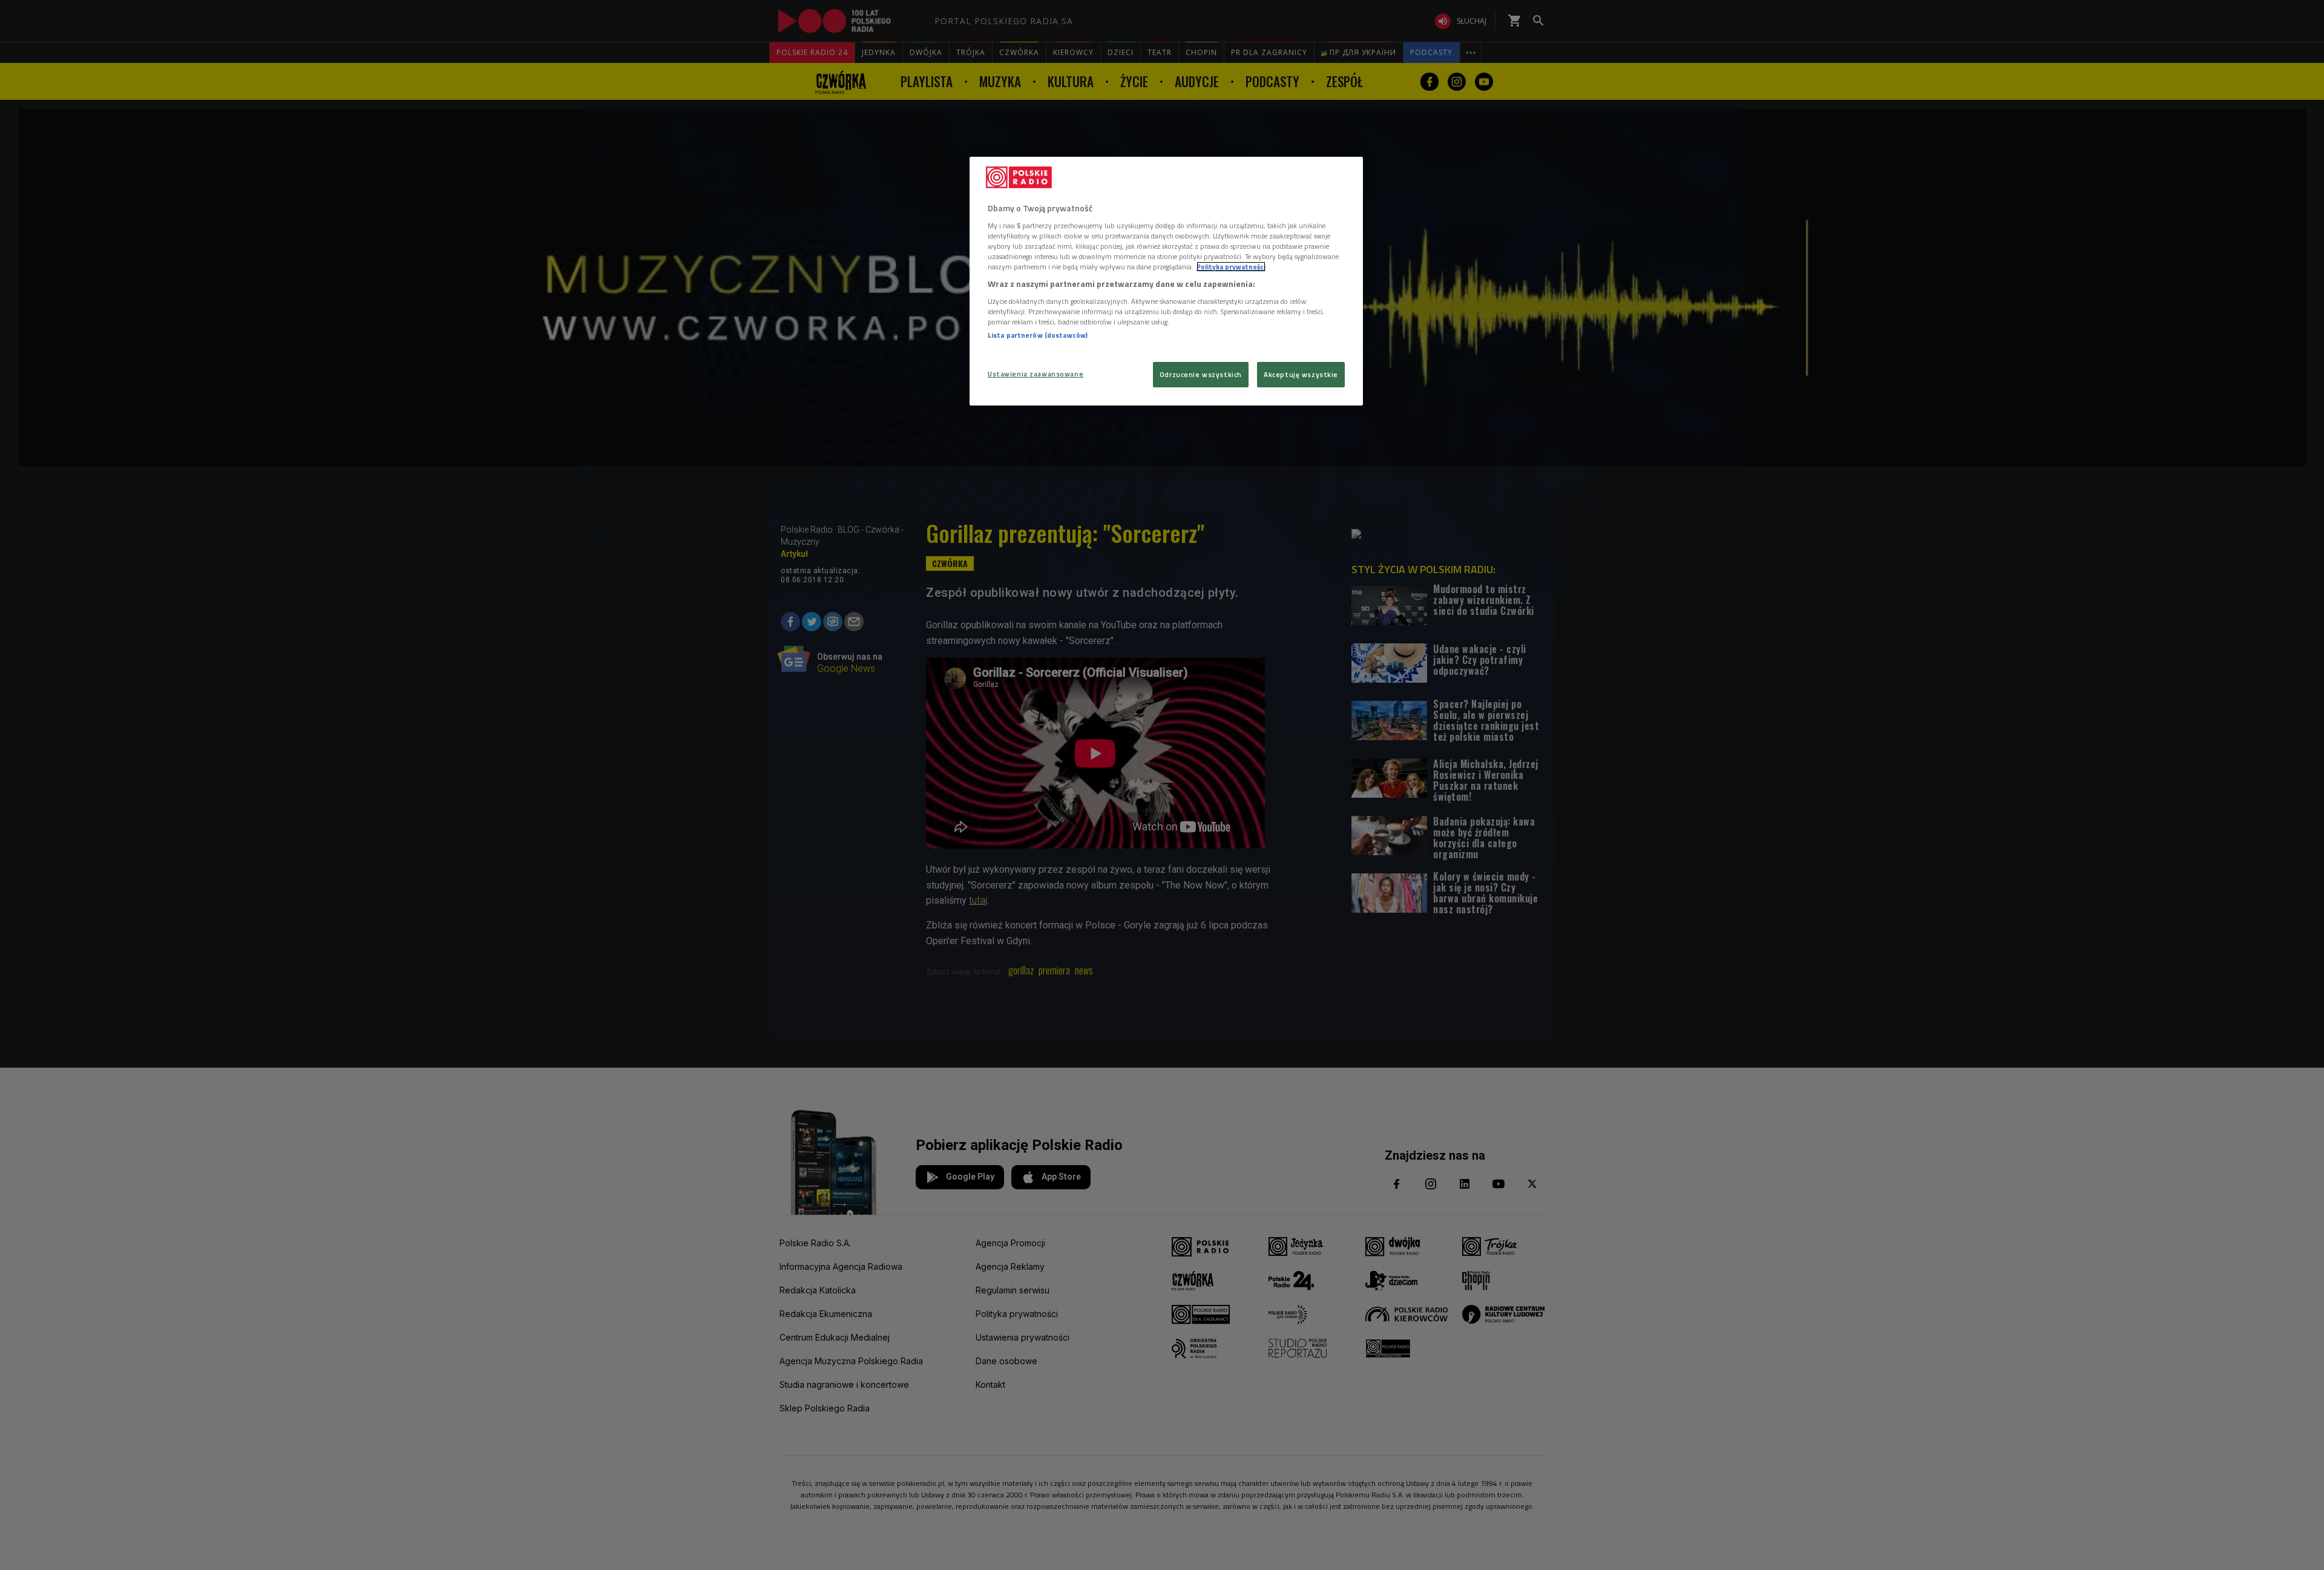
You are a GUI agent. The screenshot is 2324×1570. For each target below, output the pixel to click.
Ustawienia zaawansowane (1036, 374)
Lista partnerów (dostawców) (1038, 335)
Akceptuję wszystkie (1301, 374)
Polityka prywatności (1231, 267)
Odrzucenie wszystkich (1201, 374)
